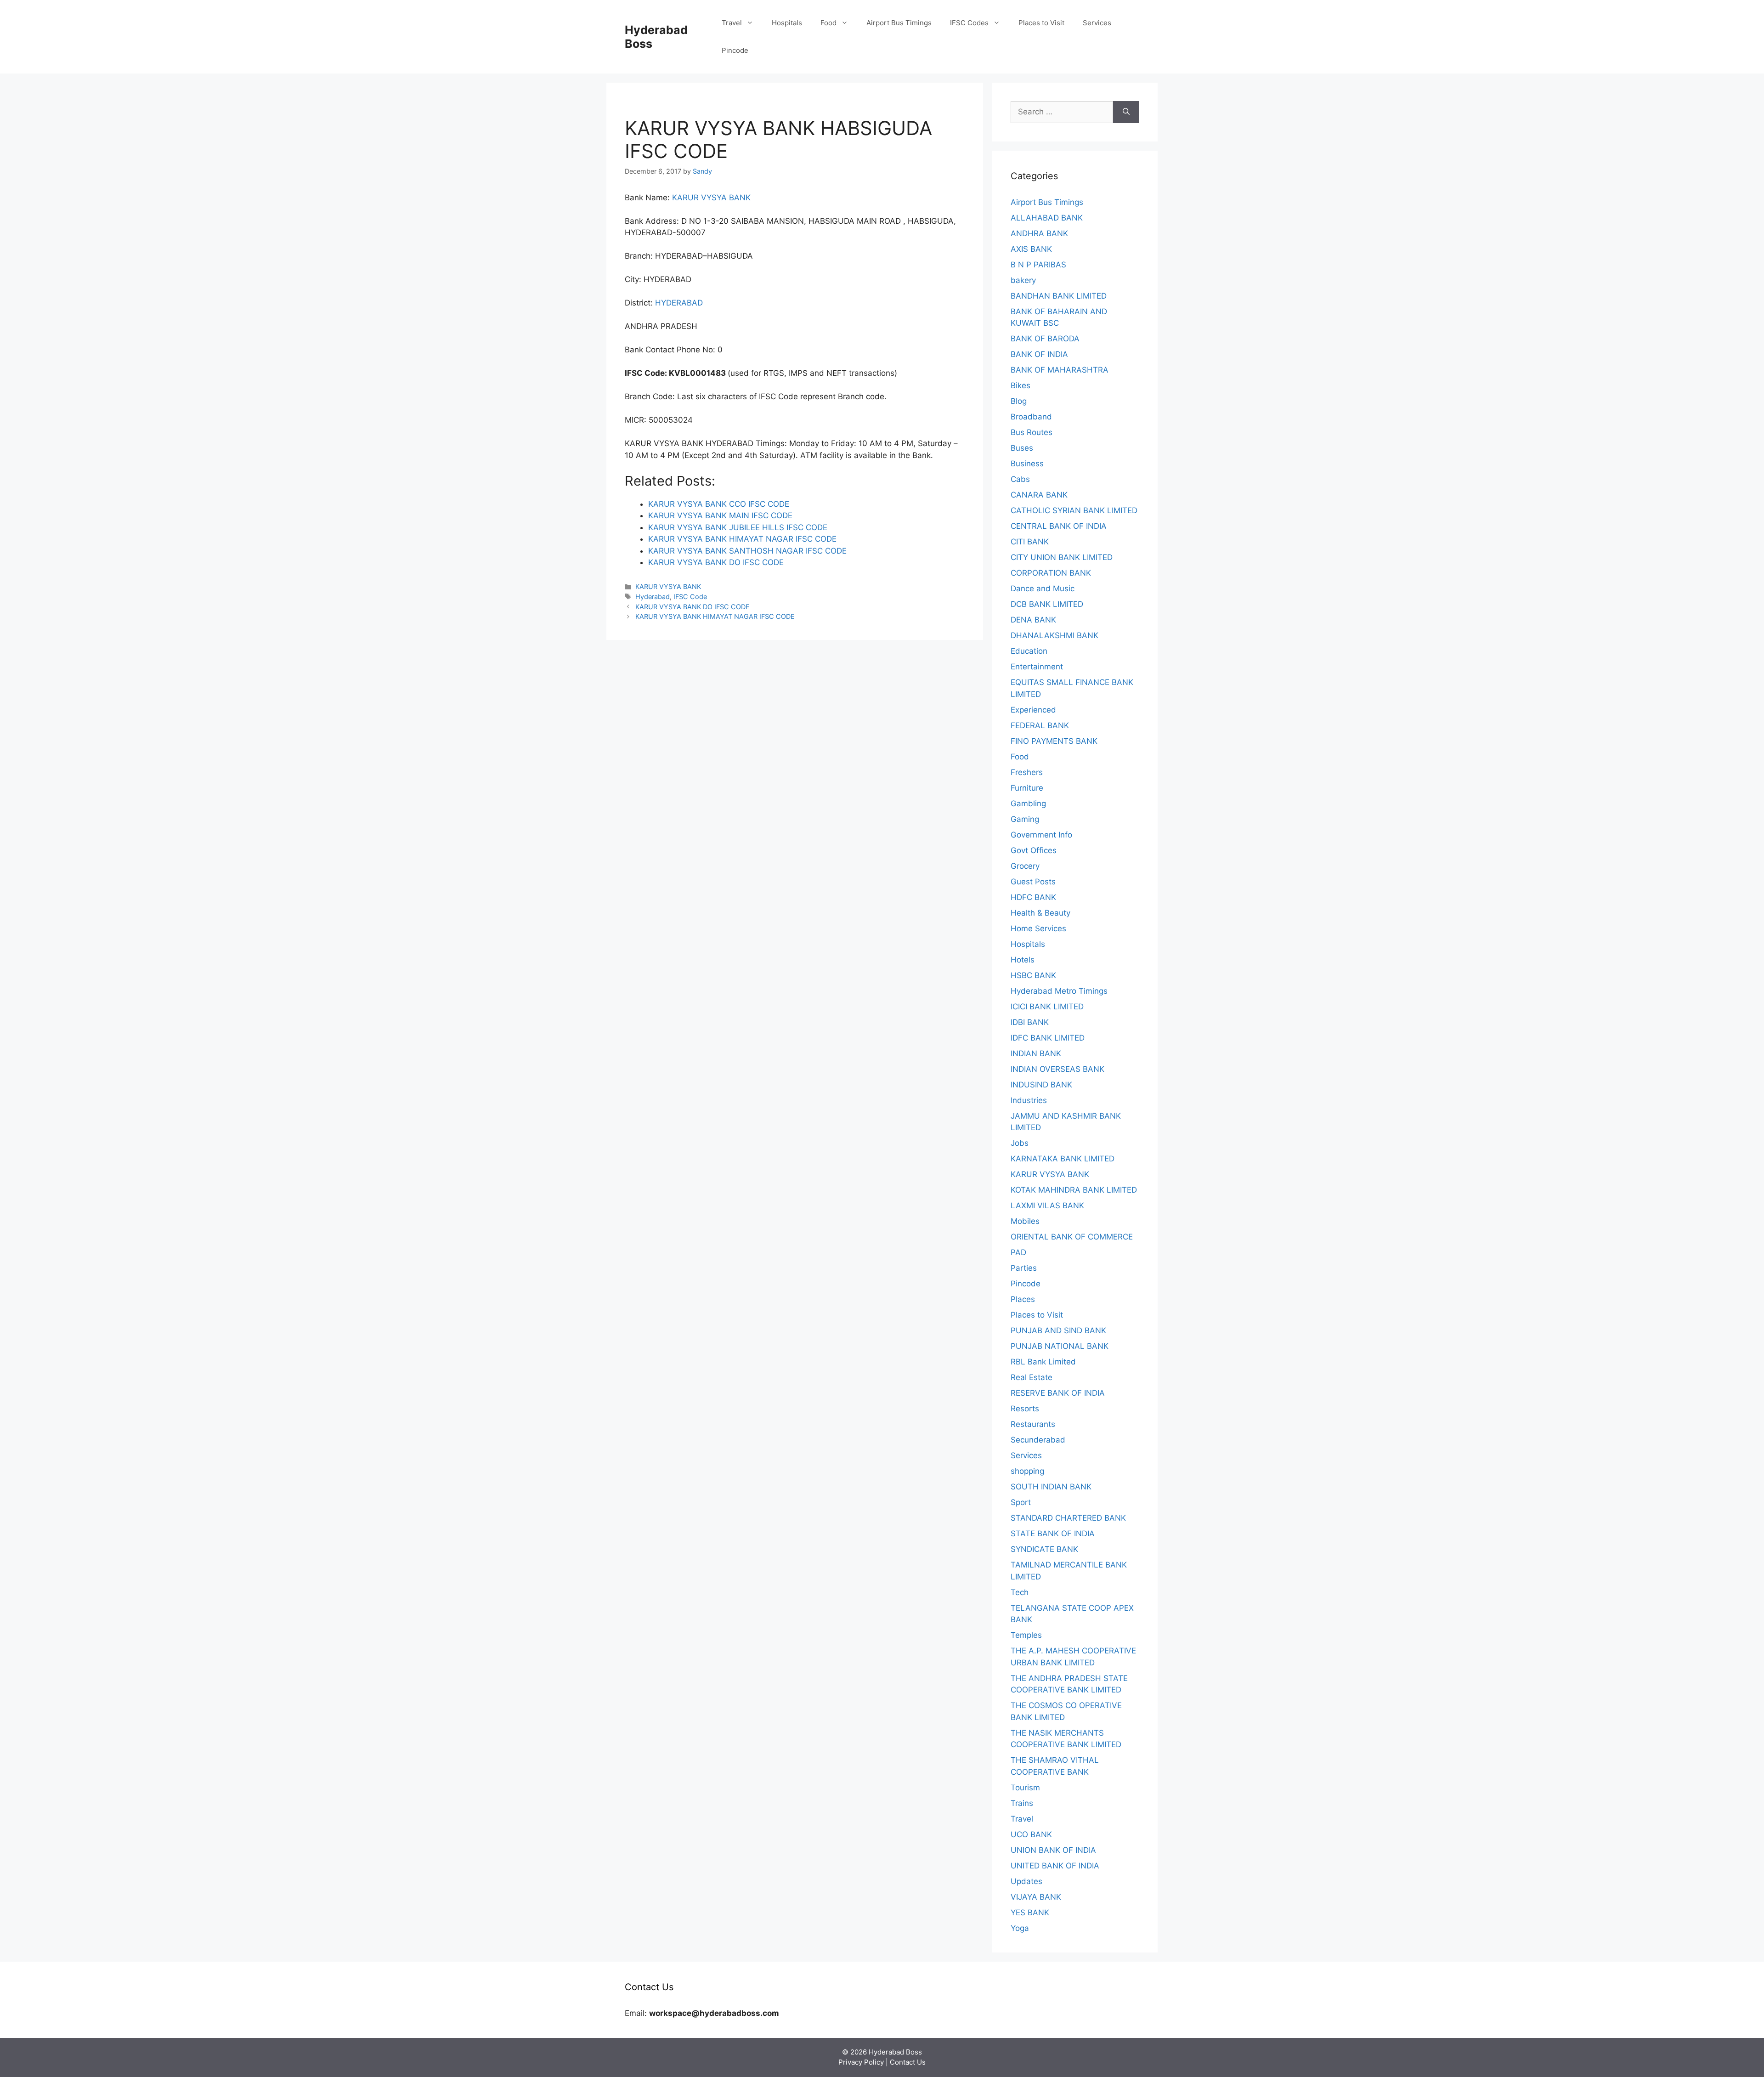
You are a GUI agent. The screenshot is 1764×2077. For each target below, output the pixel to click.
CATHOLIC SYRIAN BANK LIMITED (1074, 510)
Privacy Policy (861, 2062)
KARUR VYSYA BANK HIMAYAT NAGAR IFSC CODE (715, 616)
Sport (1021, 1502)
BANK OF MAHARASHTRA (1060, 370)
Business (1027, 464)
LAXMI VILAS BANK (1047, 1205)
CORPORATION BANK (1051, 573)
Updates (1026, 1881)
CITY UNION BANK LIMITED (1062, 557)
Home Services (1038, 928)
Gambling (1028, 804)
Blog (1019, 401)
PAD (1018, 1252)
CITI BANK (1030, 542)
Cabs (1020, 479)
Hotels (1023, 960)
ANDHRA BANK (1039, 233)
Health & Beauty (1040, 913)
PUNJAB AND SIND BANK (1058, 1330)
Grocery (1025, 866)
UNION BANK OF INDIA (1053, 1850)
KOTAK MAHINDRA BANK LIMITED (1074, 1190)
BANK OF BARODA (1045, 339)
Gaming (1025, 819)
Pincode (735, 50)
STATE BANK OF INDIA (1053, 1534)
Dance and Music (1043, 589)
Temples (1026, 1635)
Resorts (1025, 1409)
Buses (1022, 448)
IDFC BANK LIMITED (1048, 1038)
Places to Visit (1041, 23)
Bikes (1021, 385)
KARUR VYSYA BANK (711, 198)
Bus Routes (1032, 432)
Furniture (1027, 788)
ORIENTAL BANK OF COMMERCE (1072, 1237)
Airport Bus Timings (899, 23)
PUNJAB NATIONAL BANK (1060, 1346)
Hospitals (787, 23)
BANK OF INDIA (1039, 354)
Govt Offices (1034, 850)
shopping (1027, 1471)
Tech (1020, 1592)
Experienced (1033, 710)
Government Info (1041, 835)
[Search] (1126, 112)
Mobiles (1025, 1221)
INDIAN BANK (1036, 1053)
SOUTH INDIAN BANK (1051, 1487)
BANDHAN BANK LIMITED (1059, 296)
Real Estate (1032, 1377)
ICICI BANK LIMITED (1047, 1007)
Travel (732, 23)
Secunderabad (1038, 1440)
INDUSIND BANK (1041, 1085)
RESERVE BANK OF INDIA (1058, 1393)
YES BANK (1030, 1913)
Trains (1022, 1803)
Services (1097, 23)
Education (1029, 651)
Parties (1024, 1268)
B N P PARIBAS (1038, 265)
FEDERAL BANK (1040, 725)
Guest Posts (1033, 882)
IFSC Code (690, 597)
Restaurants (1033, 1424)
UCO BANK (1031, 1834)
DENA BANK (1033, 620)
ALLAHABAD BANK (1047, 218)
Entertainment (1037, 667)
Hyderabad (653, 597)
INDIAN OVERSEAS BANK (1057, 1069)
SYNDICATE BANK (1044, 1549)
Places (1023, 1299)
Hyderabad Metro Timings (1059, 991)
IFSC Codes (969, 23)
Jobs (1020, 1143)
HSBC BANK (1033, 975)
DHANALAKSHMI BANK (1054, 635)
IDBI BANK (1030, 1022)
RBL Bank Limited (1043, 1362)
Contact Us (908, 2062)
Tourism (1025, 1788)
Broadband (1031, 417)
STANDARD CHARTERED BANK (1068, 1518)
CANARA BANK (1039, 495)
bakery (1023, 280)
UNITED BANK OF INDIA (1055, 1866)
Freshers (1027, 772)
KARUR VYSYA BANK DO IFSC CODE (693, 607)
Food (828, 23)
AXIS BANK (1031, 249)
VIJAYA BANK (1036, 1897)
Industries (1029, 1100)
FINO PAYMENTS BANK (1054, 741)
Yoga (1020, 1928)
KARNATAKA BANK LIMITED (1063, 1159)
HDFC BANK (1033, 897)
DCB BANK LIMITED (1047, 604)
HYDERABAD (679, 303)
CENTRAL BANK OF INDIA (1059, 526)
